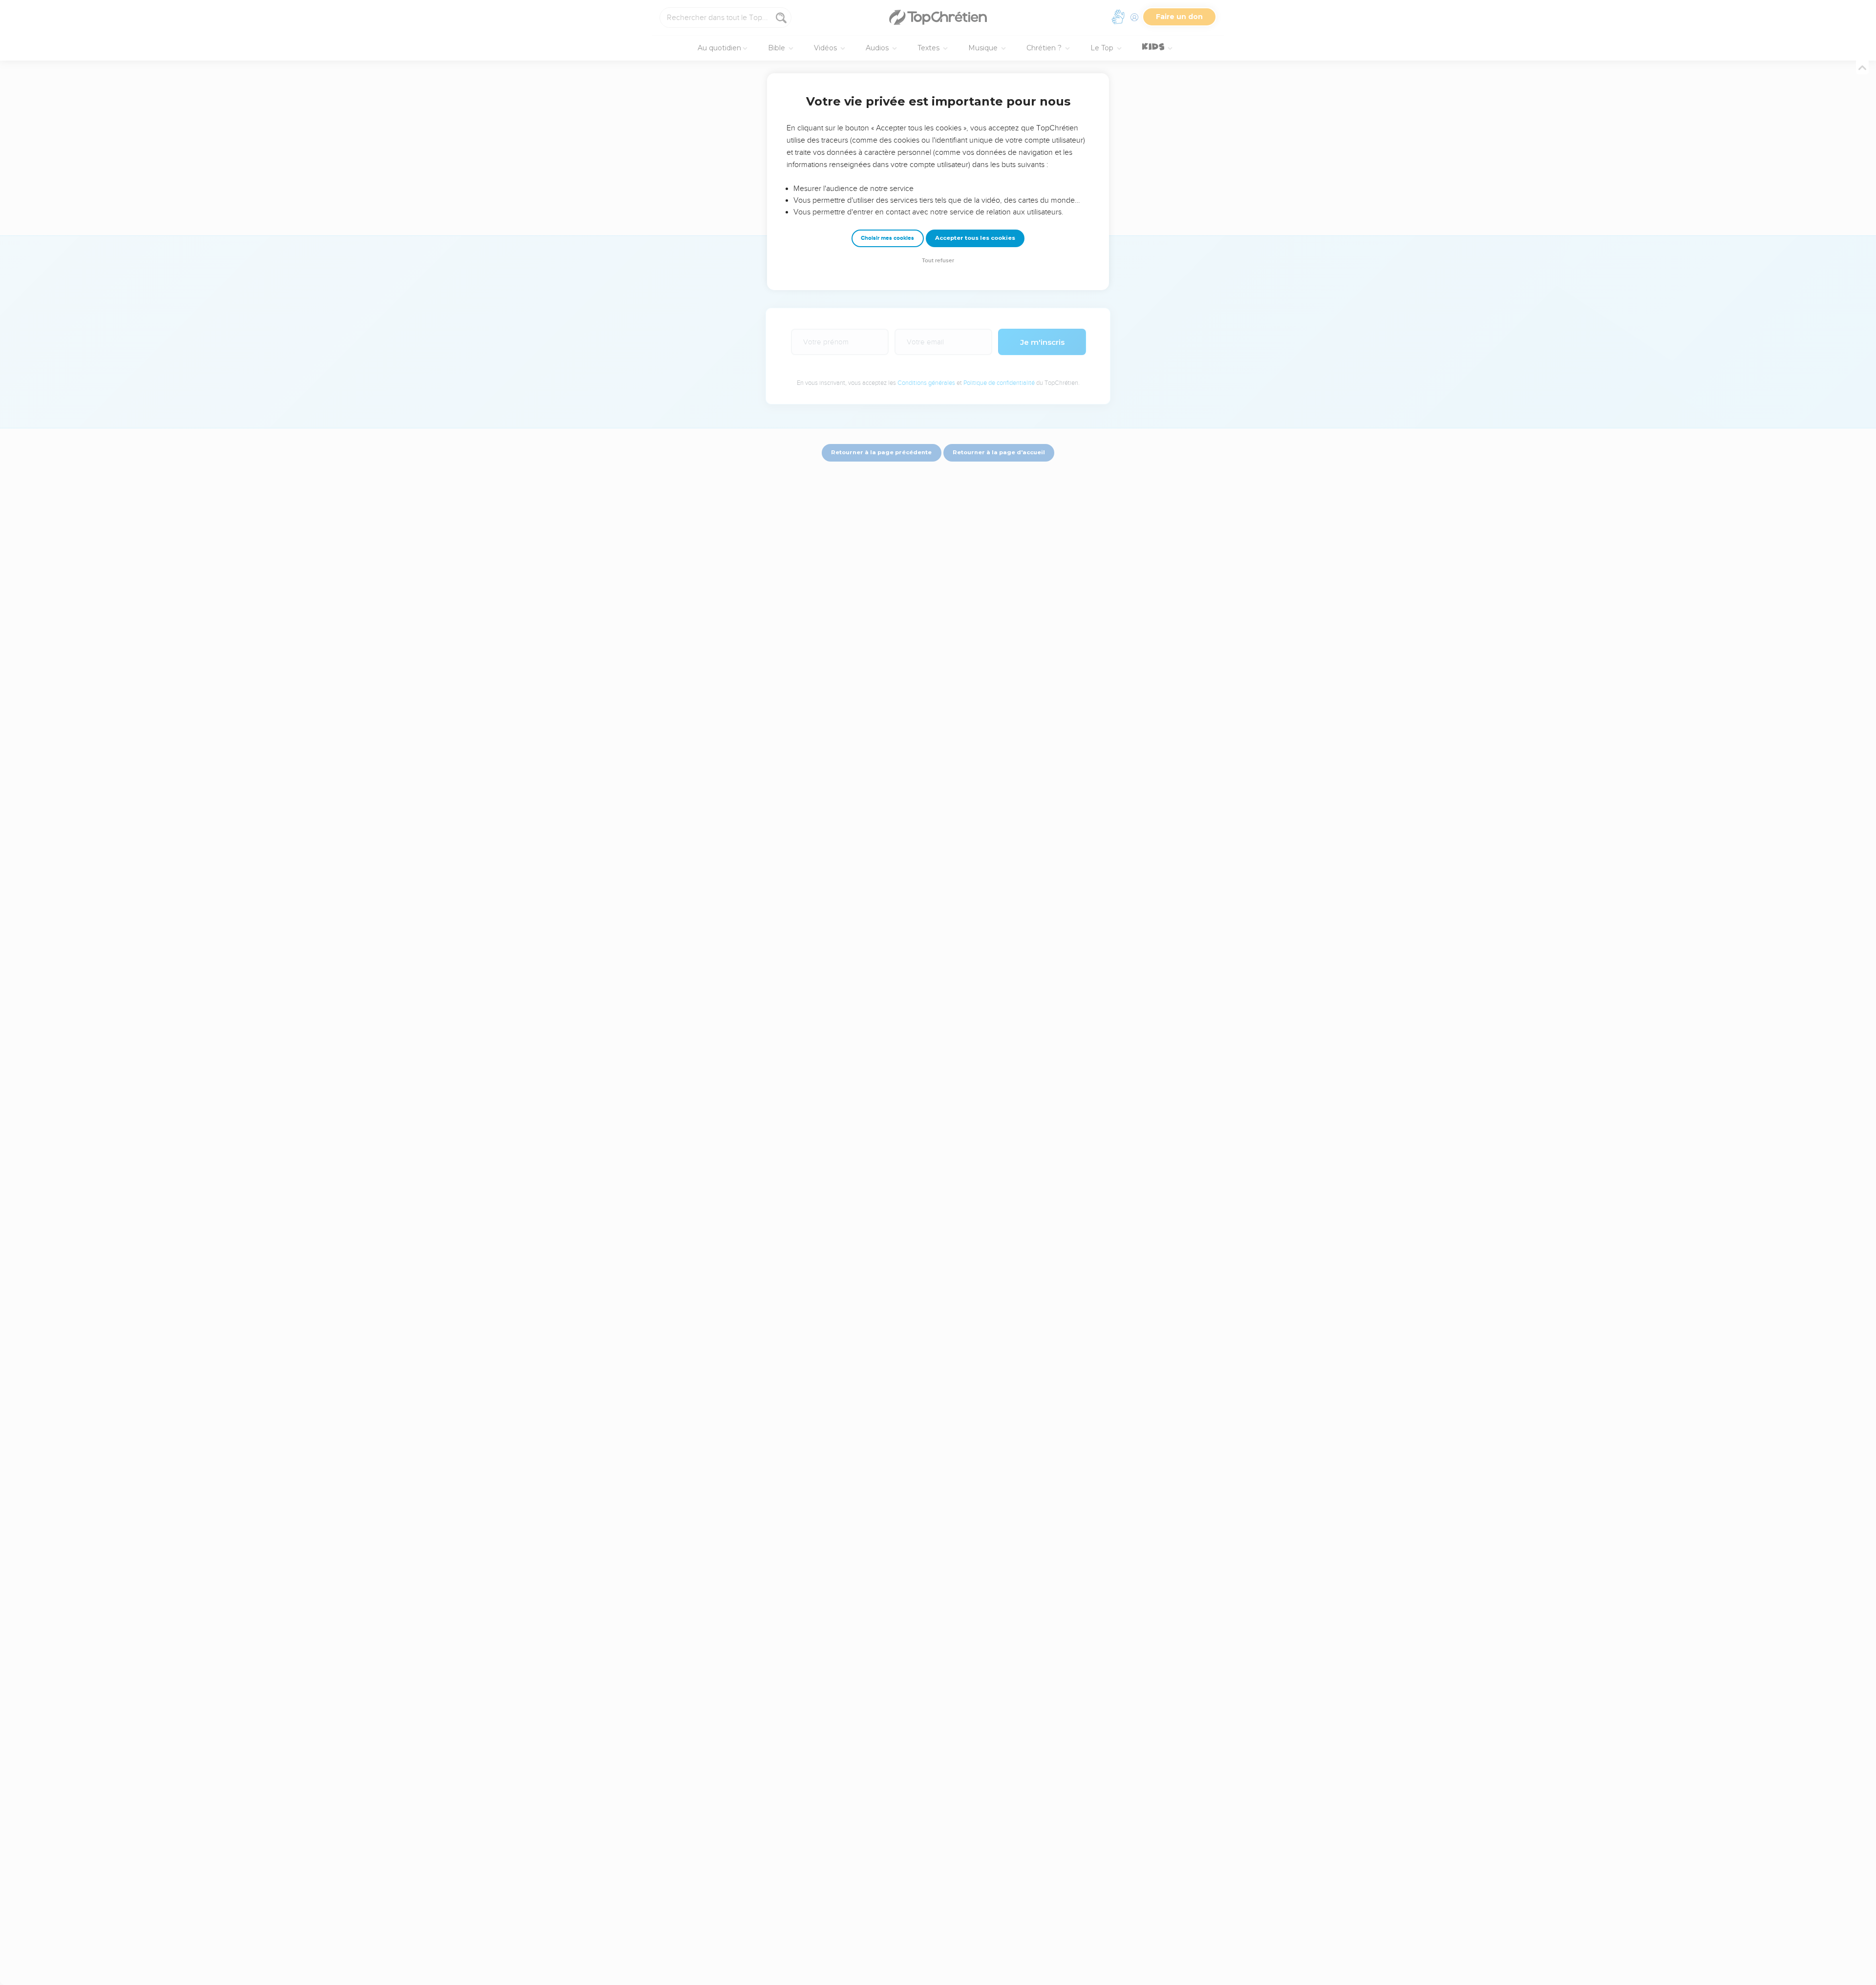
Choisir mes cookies (887, 238)
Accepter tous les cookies (975, 238)
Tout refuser (938, 261)
